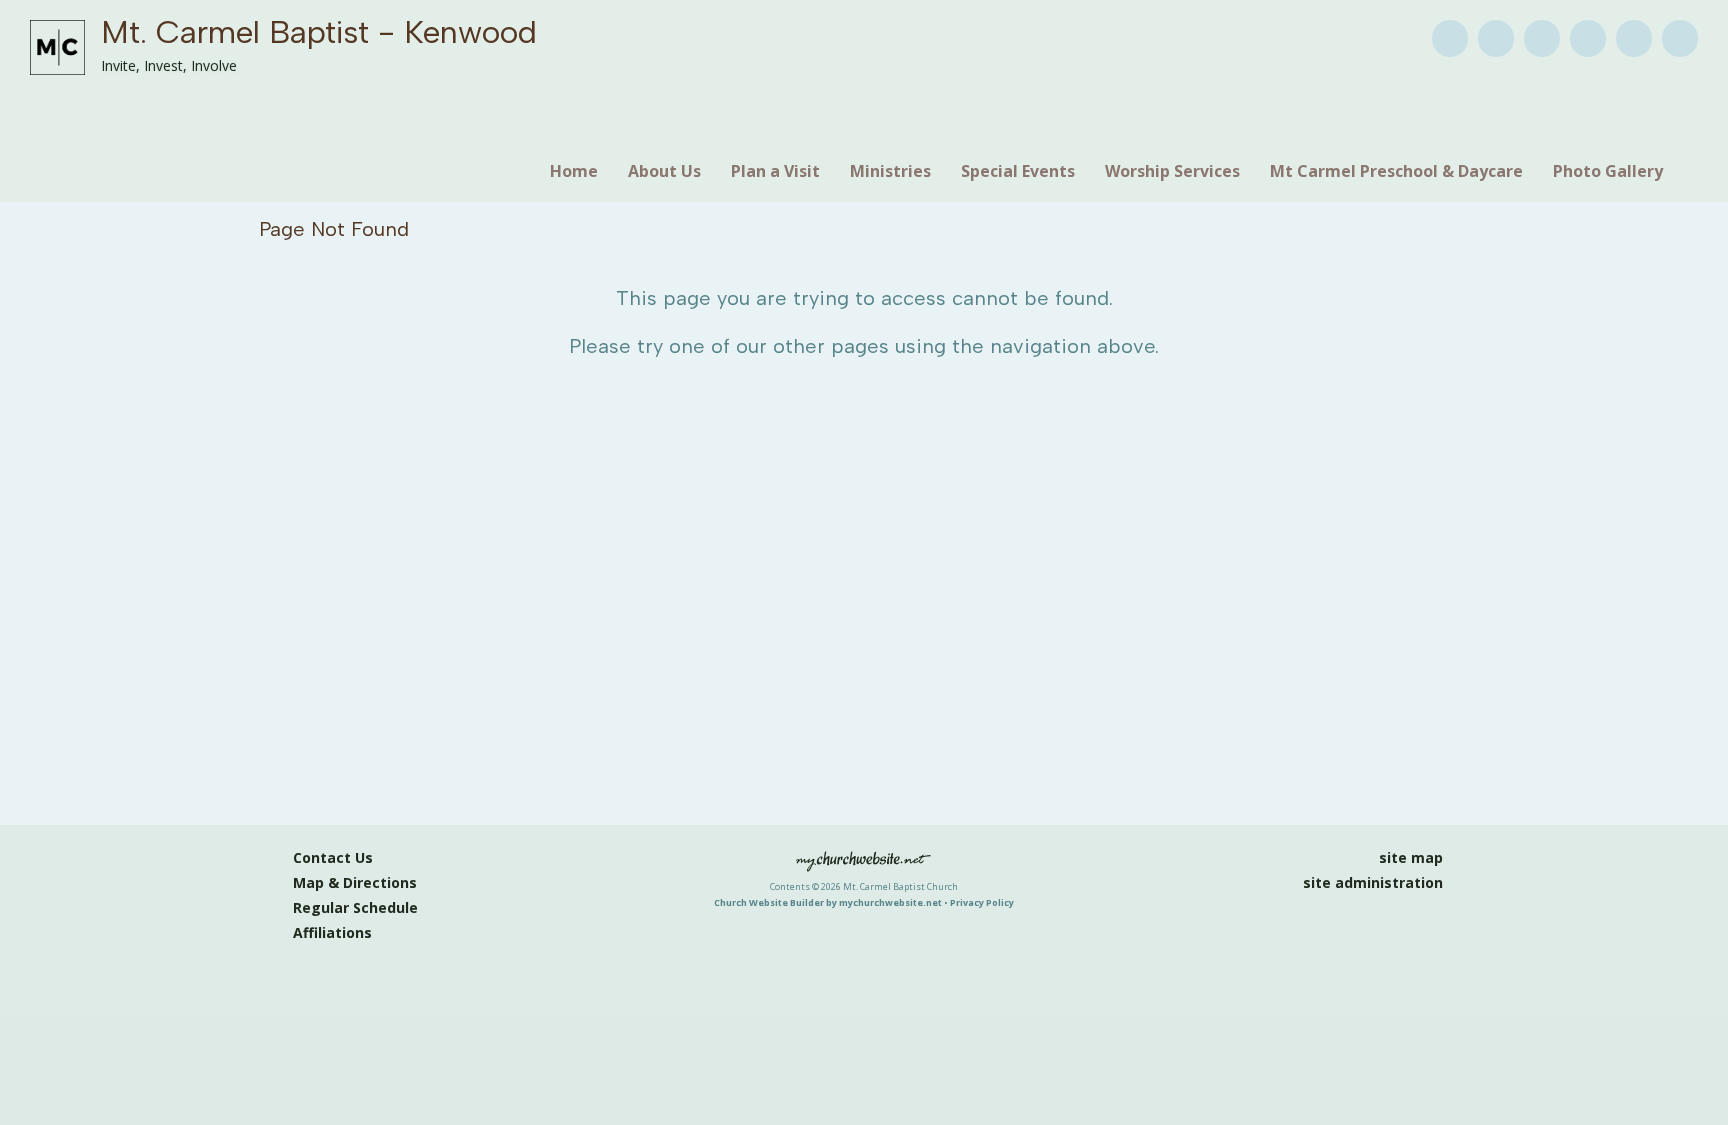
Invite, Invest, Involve (169, 65)
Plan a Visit (775, 171)
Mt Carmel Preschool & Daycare (1396, 171)
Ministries (890, 171)
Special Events (1018, 171)
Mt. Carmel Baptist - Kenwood (319, 32)
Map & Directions (351, 882)
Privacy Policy (982, 902)
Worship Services (1172, 171)
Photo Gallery (1608, 171)
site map (1411, 857)
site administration (1373, 882)
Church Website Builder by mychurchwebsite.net (828, 902)
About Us (664, 171)
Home (574, 171)
